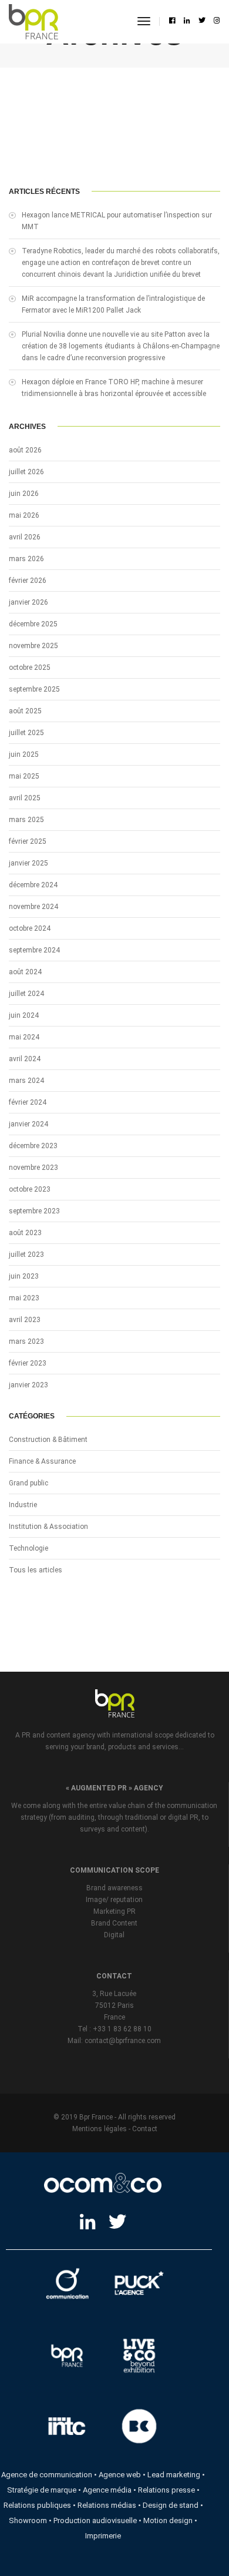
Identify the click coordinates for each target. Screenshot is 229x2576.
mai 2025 (24, 776)
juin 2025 (24, 754)
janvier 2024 (28, 1124)
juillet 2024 (26, 994)
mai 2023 (24, 1298)
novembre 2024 (33, 907)
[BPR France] (33, 22)
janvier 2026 (28, 602)
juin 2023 (24, 1276)
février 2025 (28, 841)
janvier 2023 (28, 1385)
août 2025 (25, 711)
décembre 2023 (33, 1146)
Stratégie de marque (42, 2490)
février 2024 (28, 1102)
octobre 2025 (30, 668)
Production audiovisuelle (95, 2520)
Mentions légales (100, 2129)
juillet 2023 (26, 1255)
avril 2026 (25, 537)
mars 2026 (26, 559)
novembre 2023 (33, 1168)
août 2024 (25, 972)
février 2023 (28, 1363)
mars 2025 (26, 820)
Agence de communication (47, 2475)
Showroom (28, 2520)
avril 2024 (25, 1059)
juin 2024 (24, 1015)
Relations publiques (37, 2505)
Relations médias (107, 2505)
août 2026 (25, 450)
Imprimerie (103, 2536)
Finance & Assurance (42, 1461)
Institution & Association (48, 1527)
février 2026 (28, 581)
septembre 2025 (34, 689)
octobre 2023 (30, 1189)
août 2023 (25, 1233)
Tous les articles (36, 1570)
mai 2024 (24, 1037)
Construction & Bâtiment (48, 1440)
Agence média (107, 2490)
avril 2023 (25, 1320)
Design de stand (171, 2505)
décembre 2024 (33, 885)
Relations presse (166, 2490)
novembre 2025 (33, 646)
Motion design (168, 2520)
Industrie (23, 1505)
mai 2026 (24, 515)
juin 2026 (24, 494)
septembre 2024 (34, 950)
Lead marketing (174, 2475)
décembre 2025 (33, 624)
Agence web (120, 2475)
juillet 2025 (26, 733)
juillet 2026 (26, 472)
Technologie (28, 1548)
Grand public (28, 1483)
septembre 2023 (34, 1211)
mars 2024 (26, 1081)
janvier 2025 (28, 863)
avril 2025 (25, 798)
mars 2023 (26, 1341)
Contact (145, 2129)
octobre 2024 (30, 928)
